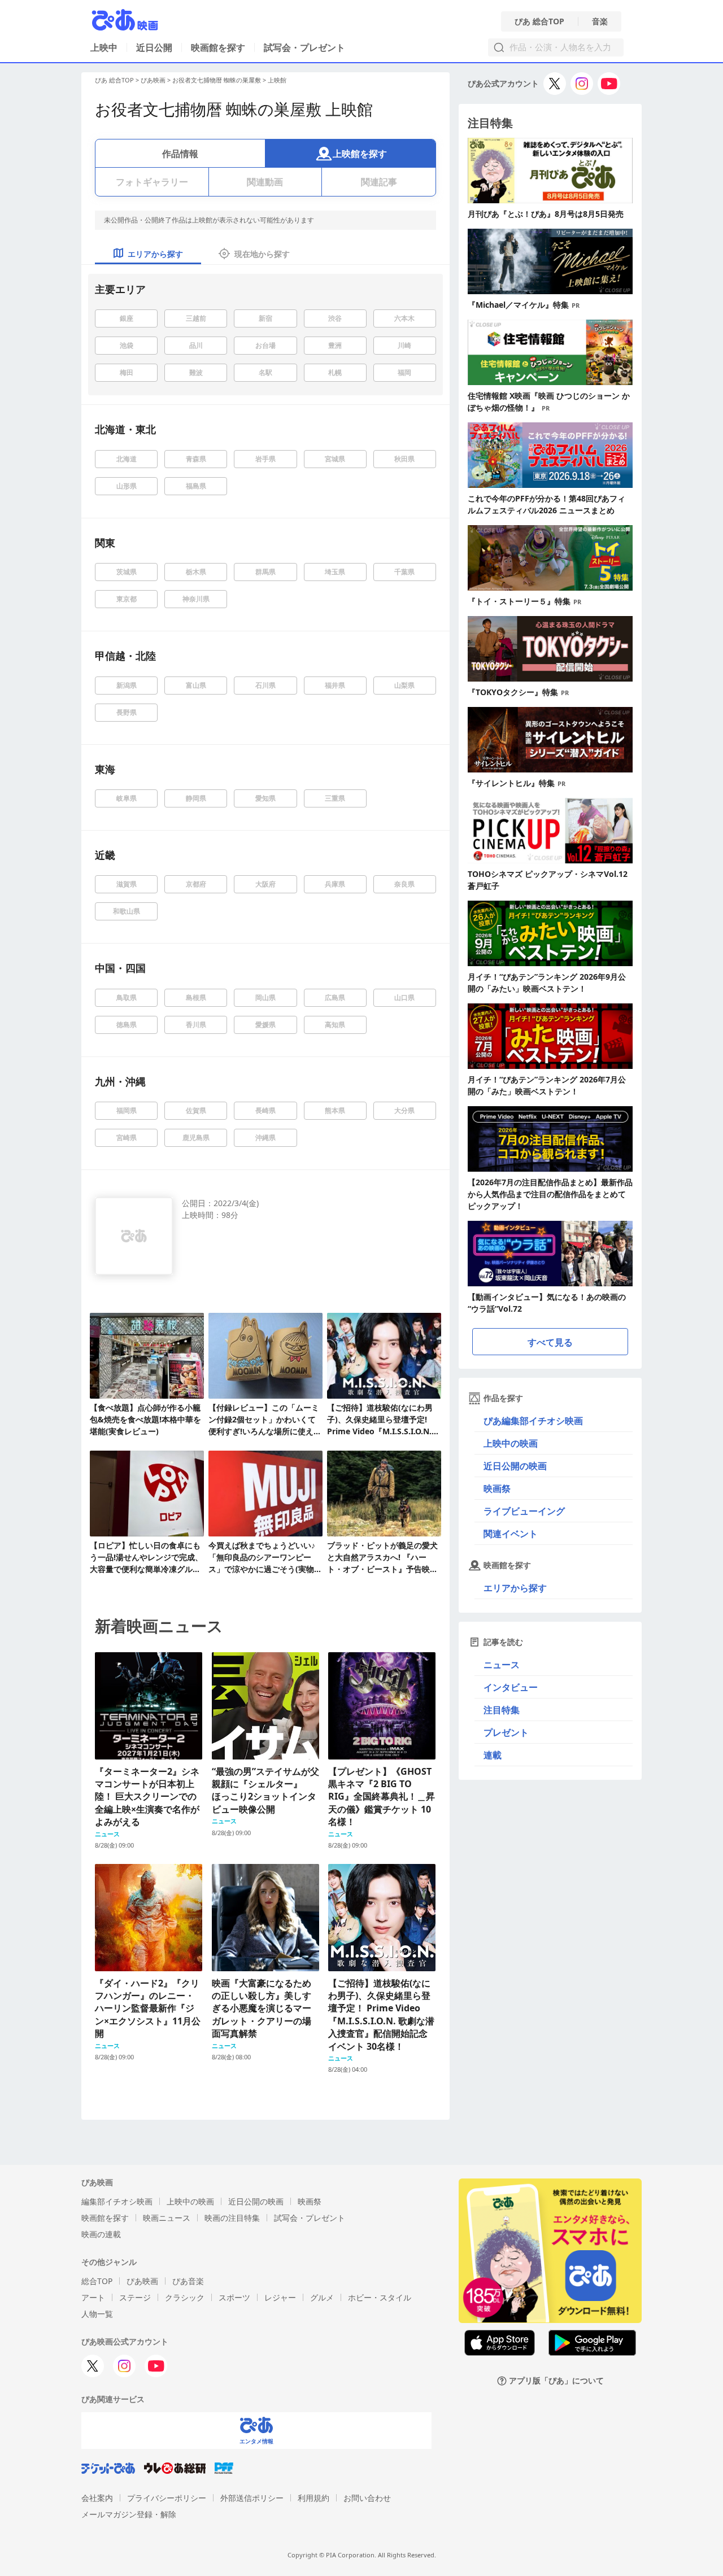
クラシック (185, 2297)
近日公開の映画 (515, 1466)
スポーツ (234, 2297)
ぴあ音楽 (188, 2281)
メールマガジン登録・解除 (129, 2514)
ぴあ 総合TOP (539, 21)
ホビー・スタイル (380, 2297)
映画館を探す (218, 47)
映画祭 (497, 1488)
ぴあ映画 (153, 80)
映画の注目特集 (232, 2218)
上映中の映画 (511, 1443)
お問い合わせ (367, 2498)
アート (93, 2297)
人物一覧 (97, 2314)
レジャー (280, 2297)
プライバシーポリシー (167, 2498)
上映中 (104, 47)
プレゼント (506, 1732)
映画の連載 (101, 2234)
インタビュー (511, 1687)
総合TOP (97, 2281)
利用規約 (313, 2498)
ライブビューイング (524, 1511)
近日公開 (154, 47)
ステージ (135, 2297)
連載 (493, 1755)
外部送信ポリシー (252, 2498)
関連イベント (511, 1534)
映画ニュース (167, 2218)
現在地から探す (262, 254)
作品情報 (180, 154)
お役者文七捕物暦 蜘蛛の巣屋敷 (217, 80)
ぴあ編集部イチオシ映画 (533, 1421)
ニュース (502, 1665)
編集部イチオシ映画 (117, 2201)
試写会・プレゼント (304, 47)
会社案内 (97, 2498)
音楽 (600, 21)
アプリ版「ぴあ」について (556, 2381)
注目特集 (502, 1710)
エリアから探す (515, 1588)
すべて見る (550, 1342)
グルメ (322, 2297)
